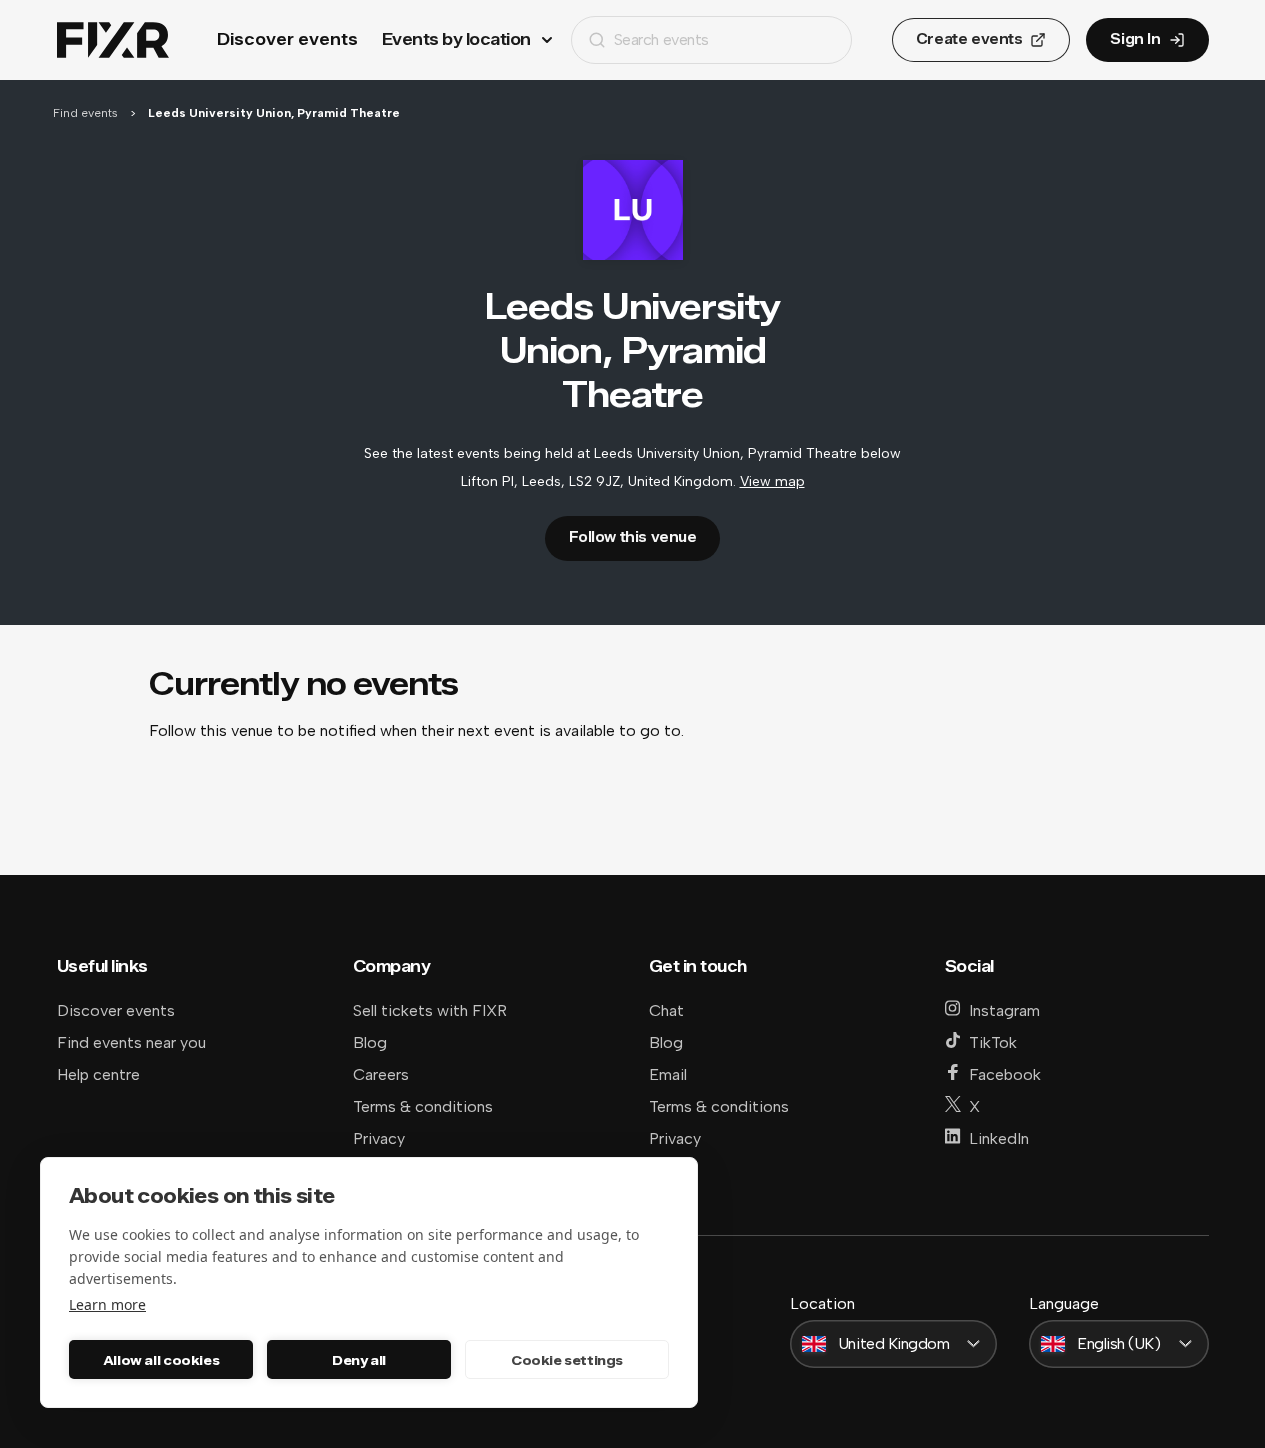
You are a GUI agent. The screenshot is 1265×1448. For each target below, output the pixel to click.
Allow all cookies (161, 1360)
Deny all (359, 1360)
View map (772, 481)
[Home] (113, 40)
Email (668, 1074)
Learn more (107, 1304)
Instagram (1004, 1010)
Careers (381, 1074)
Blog (370, 1042)
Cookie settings (567, 1360)
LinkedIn (999, 1138)
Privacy (379, 1138)
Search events (661, 39)
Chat (666, 1010)
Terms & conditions (423, 1106)
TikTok (993, 1042)
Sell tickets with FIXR (430, 1010)
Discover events (287, 39)
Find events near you (131, 1042)
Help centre (98, 1074)
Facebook (1005, 1074)
